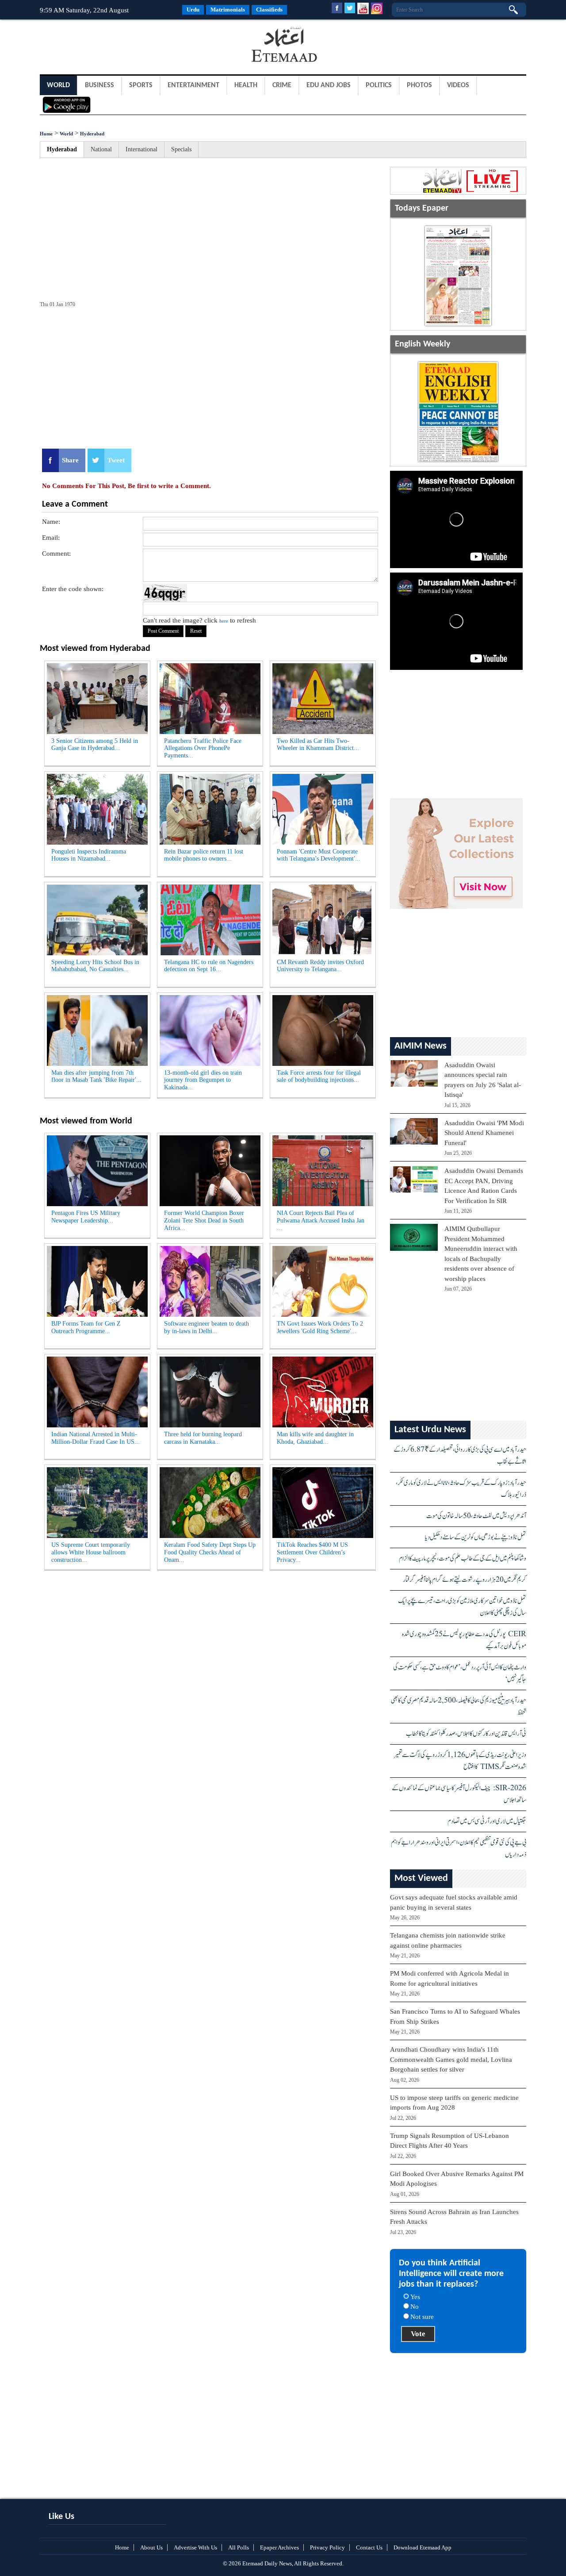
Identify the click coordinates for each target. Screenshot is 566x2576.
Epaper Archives (279, 2547)
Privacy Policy (327, 2547)
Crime (282, 85)
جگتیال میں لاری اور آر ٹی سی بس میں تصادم (487, 1821)
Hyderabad (92, 134)
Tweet (116, 460)
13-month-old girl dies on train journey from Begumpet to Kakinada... (203, 1080)
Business (99, 85)
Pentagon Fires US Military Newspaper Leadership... (86, 1217)
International (141, 149)
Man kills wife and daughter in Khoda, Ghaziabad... (315, 1438)
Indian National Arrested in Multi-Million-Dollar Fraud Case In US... (96, 1438)
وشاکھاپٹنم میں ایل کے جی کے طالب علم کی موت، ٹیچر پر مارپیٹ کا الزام (463, 1559)
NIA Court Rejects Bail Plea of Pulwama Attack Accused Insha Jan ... (321, 1221)
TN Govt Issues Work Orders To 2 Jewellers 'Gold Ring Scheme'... (320, 1327)
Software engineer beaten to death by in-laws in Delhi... (207, 1327)
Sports (141, 85)
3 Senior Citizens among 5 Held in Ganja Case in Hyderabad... (95, 745)
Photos (419, 85)
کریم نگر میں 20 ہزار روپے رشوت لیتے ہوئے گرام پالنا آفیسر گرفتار (465, 1580)
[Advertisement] (111, 46)
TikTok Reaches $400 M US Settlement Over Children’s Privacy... (312, 1552)
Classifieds (269, 10)
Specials (181, 149)
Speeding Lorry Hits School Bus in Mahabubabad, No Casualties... (95, 966)
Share (70, 460)
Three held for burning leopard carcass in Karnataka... (203, 1438)
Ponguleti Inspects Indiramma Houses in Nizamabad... (89, 855)
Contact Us (369, 2547)
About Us (151, 2547)
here (224, 621)
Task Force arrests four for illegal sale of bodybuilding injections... (319, 1077)
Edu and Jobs (329, 85)
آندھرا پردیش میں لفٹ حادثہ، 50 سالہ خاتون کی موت (476, 1516)
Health (246, 85)
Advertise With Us (195, 2547)
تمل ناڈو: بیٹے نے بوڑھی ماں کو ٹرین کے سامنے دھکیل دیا (476, 1537)
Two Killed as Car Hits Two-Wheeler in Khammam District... (318, 745)
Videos (458, 85)
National (101, 149)
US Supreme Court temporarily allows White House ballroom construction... (91, 1552)
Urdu (193, 10)
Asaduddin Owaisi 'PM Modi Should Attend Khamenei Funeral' (484, 1133)
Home (46, 134)
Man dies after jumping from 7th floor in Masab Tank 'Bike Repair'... (96, 1077)
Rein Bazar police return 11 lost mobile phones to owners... (204, 855)
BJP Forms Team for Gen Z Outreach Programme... (86, 1327)
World (58, 85)
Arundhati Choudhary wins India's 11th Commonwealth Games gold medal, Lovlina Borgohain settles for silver (451, 2059)
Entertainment (193, 85)
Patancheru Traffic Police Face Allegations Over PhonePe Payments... (203, 748)
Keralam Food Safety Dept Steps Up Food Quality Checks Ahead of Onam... (210, 1552)
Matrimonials (228, 10)
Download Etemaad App (423, 2547)
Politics (379, 85)
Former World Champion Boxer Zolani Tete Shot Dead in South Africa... (204, 1221)
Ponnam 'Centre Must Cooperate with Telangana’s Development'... (319, 855)
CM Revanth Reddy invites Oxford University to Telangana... (320, 966)
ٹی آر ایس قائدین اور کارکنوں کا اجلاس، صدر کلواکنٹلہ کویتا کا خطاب (466, 1734)
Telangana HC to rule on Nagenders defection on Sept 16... (209, 966)
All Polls (239, 2547)
